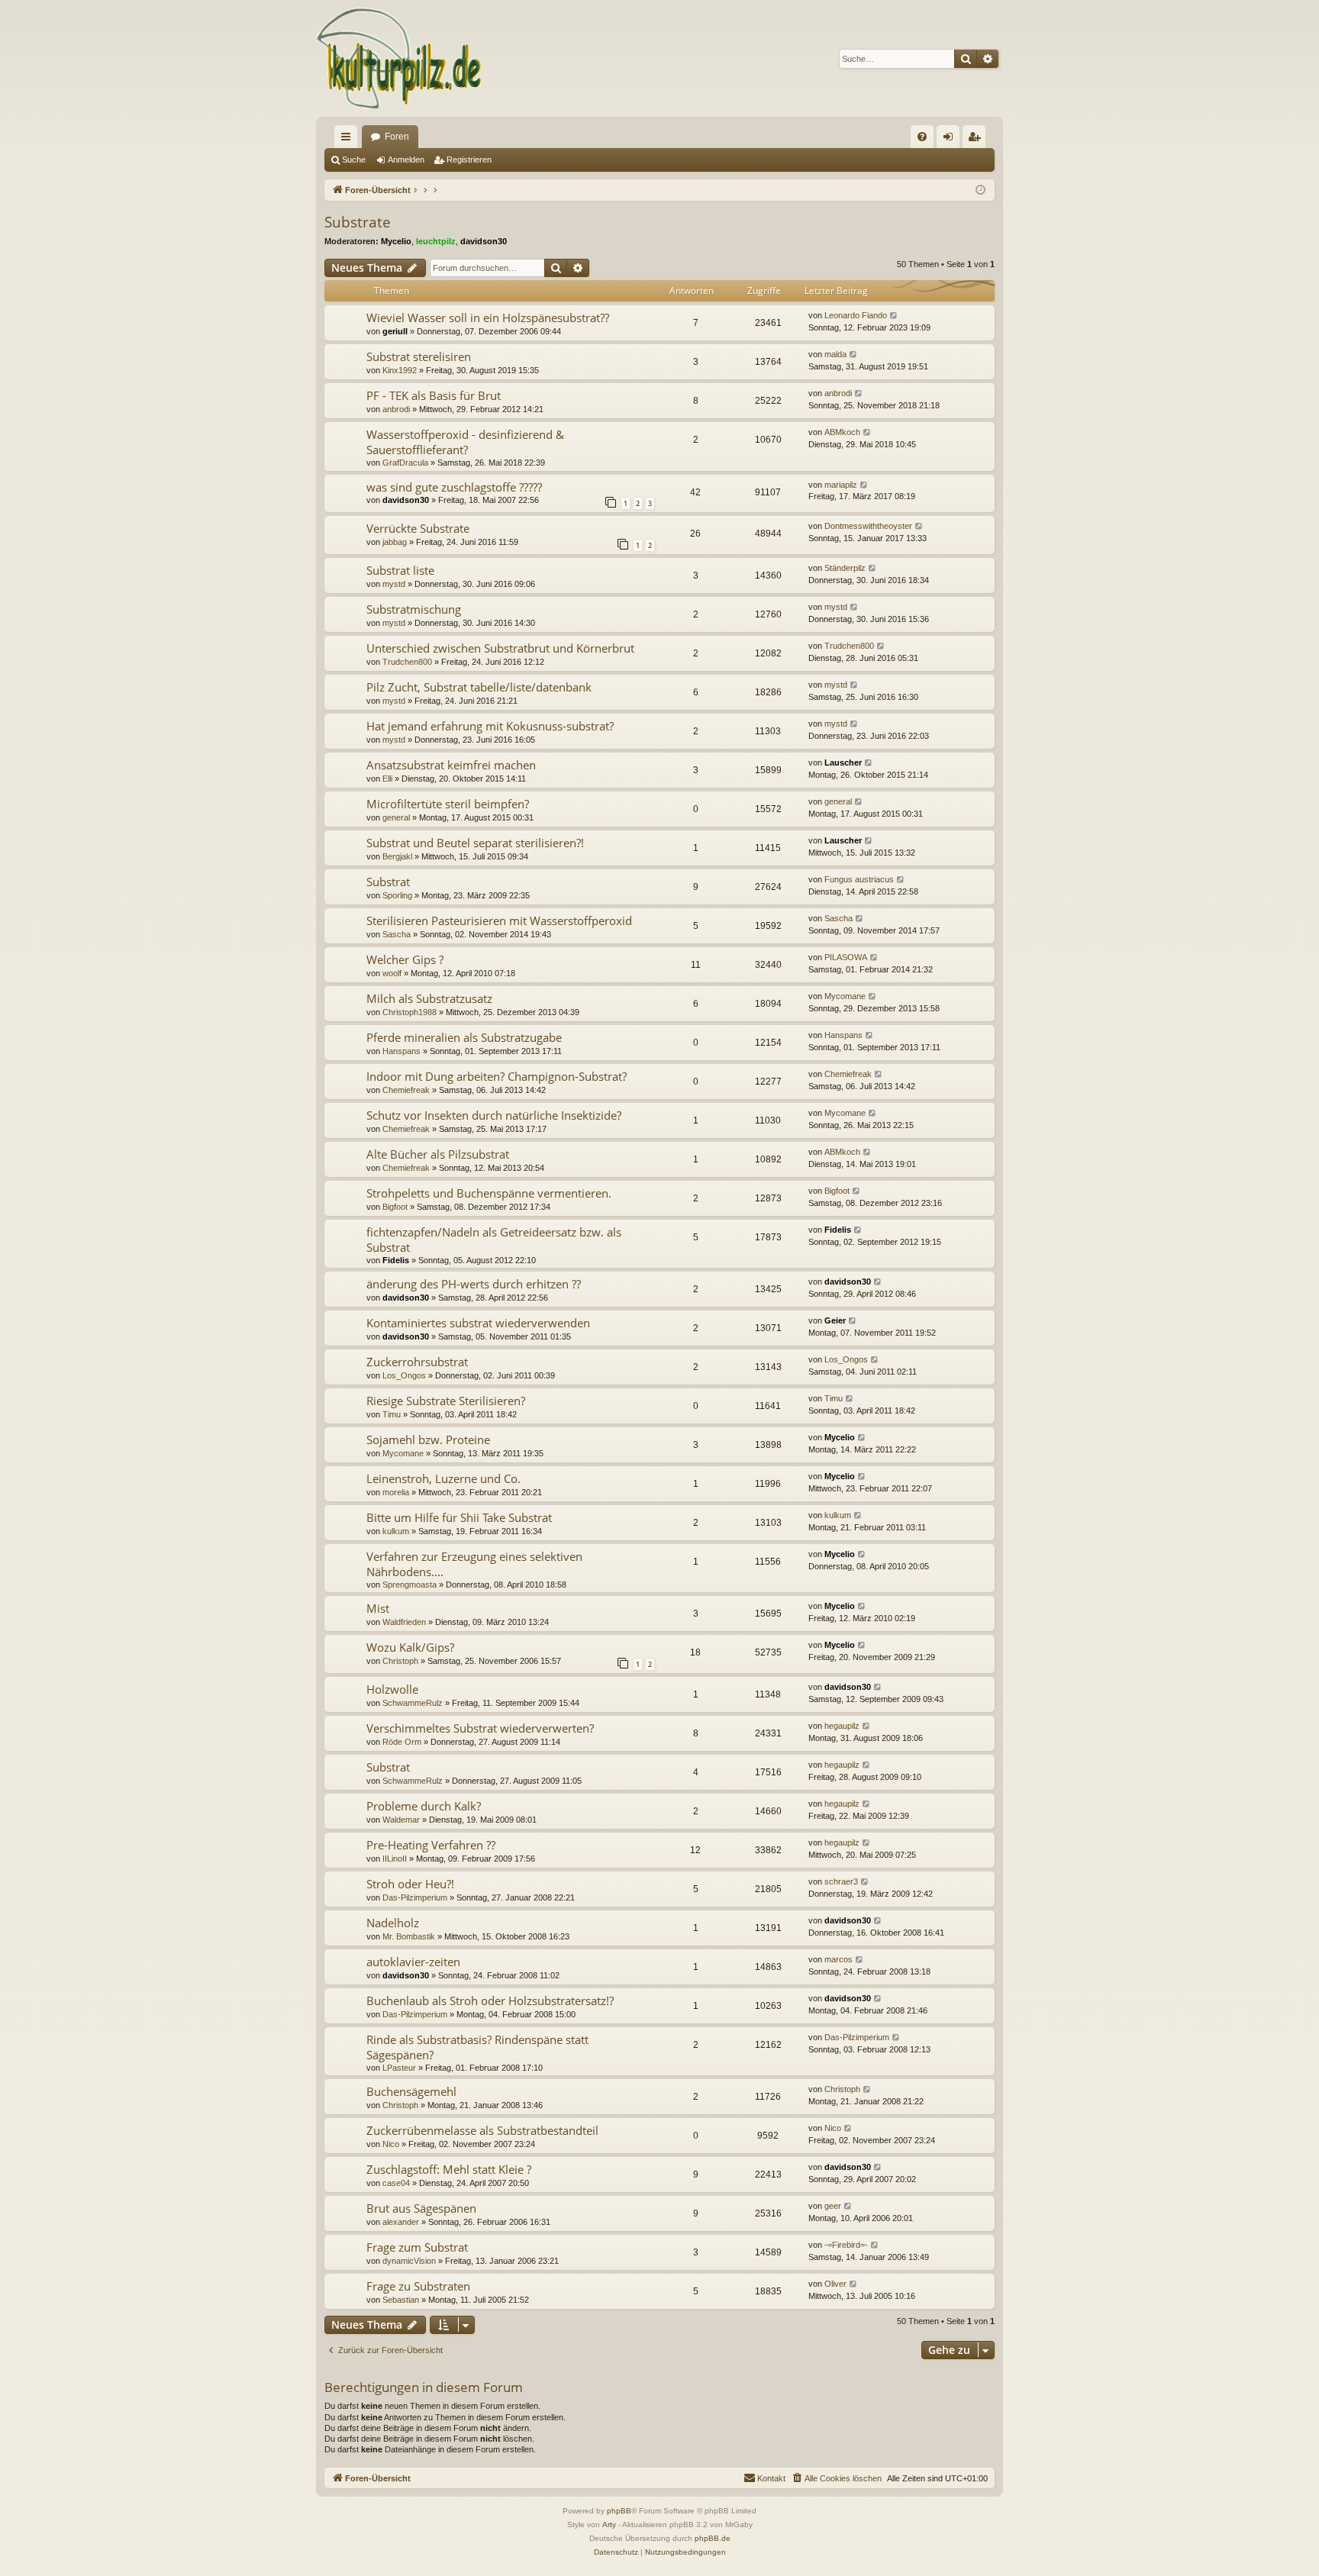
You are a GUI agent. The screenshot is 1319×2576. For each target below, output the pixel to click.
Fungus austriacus (859, 879)
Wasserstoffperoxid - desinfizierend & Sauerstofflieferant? (465, 442)
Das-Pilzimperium (415, 1897)
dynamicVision (409, 2261)
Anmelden (406, 160)
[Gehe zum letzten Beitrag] (894, 316)
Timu (392, 1414)
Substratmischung (414, 609)
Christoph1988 (410, 1012)
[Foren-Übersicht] (400, 58)
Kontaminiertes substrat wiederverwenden (478, 1323)
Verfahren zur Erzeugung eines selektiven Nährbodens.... (474, 1564)
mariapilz (841, 485)
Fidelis (396, 1260)
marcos (838, 1959)
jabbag (395, 542)
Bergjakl (397, 856)
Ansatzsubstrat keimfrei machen (451, 765)
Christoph (400, 1661)
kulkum (396, 1531)
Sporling (397, 895)
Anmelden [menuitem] (951, 140)
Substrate (358, 222)
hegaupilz (842, 1726)
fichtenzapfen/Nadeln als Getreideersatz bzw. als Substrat (494, 1239)
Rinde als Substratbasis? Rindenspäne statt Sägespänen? (477, 2047)
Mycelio (396, 241)
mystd (394, 584)
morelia (396, 1492)
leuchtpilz (436, 241)
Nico (391, 2144)
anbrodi (396, 409)
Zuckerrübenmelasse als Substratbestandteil (482, 2130)
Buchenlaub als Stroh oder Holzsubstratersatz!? (490, 2001)
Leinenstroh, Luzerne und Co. (443, 1478)
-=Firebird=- (846, 2245)
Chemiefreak (406, 1090)
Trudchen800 (407, 662)
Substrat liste (400, 570)
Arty (609, 2524)
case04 (396, 2183)
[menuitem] (922, 137)
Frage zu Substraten (418, 2286)
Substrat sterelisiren (419, 356)
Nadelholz (393, 1923)
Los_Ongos (404, 1375)
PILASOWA (846, 957)
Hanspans (402, 1051)
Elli (387, 779)
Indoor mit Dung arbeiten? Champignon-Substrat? (497, 1076)
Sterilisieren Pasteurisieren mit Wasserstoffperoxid (499, 920)
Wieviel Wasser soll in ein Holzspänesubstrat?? (488, 318)
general (396, 817)
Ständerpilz (845, 568)
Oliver (835, 2284)
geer (833, 2206)
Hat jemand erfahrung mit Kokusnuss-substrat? (490, 726)
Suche (354, 160)
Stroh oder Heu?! (410, 1884)
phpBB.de (713, 2538)
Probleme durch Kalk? (424, 1806)
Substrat (388, 882)
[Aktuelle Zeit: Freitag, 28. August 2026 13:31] (980, 190)
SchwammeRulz (413, 1703)
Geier (835, 1320)
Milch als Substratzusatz (429, 998)
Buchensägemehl (411, 2091)
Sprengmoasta (410, 1585)
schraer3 (841, 1881)
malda (835, 354)
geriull (395, 331)
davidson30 (484, 241)
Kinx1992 (400, 370)
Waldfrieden (404, 1622)
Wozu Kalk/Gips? (410, 1647)
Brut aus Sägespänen (421, 2208)
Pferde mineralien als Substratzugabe (464, 1037)
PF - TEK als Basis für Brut (434, 395)
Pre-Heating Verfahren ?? (431, 1845)
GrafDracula (405, 463)
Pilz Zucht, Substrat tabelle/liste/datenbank (479, 687)
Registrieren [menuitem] (977, 140)
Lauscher (843, 762)
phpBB (619, 2511)
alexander (401, 2222)
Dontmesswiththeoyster (868, 526)
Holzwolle (392, 1689)
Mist (378, 1608)
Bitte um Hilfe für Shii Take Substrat (459, 1517)
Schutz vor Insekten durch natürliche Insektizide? (494, 1115)
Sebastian (401, 2300)
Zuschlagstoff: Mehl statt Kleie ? (449, 2169)
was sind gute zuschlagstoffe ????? (454, 487)
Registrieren (469, 160)
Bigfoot (395, 1207)
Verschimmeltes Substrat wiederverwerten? (480, 1728)
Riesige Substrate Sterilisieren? (446, 1401)
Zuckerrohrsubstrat (417, 1362)
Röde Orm (402, 1742)
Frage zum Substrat (417, 2247)
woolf (392, 973)
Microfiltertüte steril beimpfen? (448, 804)
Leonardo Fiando (856, 315)
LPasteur (399, 2068)
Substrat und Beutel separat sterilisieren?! (475, 843)
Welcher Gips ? (405, 959)
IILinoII (395, 1859)
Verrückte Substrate (418, 528)
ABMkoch (842, 432)
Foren (397, 137)
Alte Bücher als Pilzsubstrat (438, 1154)
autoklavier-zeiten (413, 1962)
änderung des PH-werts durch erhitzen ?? (474, 1284)
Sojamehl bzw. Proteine (428, 1440)
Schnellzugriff (349, 140)
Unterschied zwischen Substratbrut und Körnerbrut (500, 648)
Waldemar (401, 1820)
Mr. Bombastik (409, 1936)
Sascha (397, 934)
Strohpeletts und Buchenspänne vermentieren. (489, 1193)
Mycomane (845, 996)
